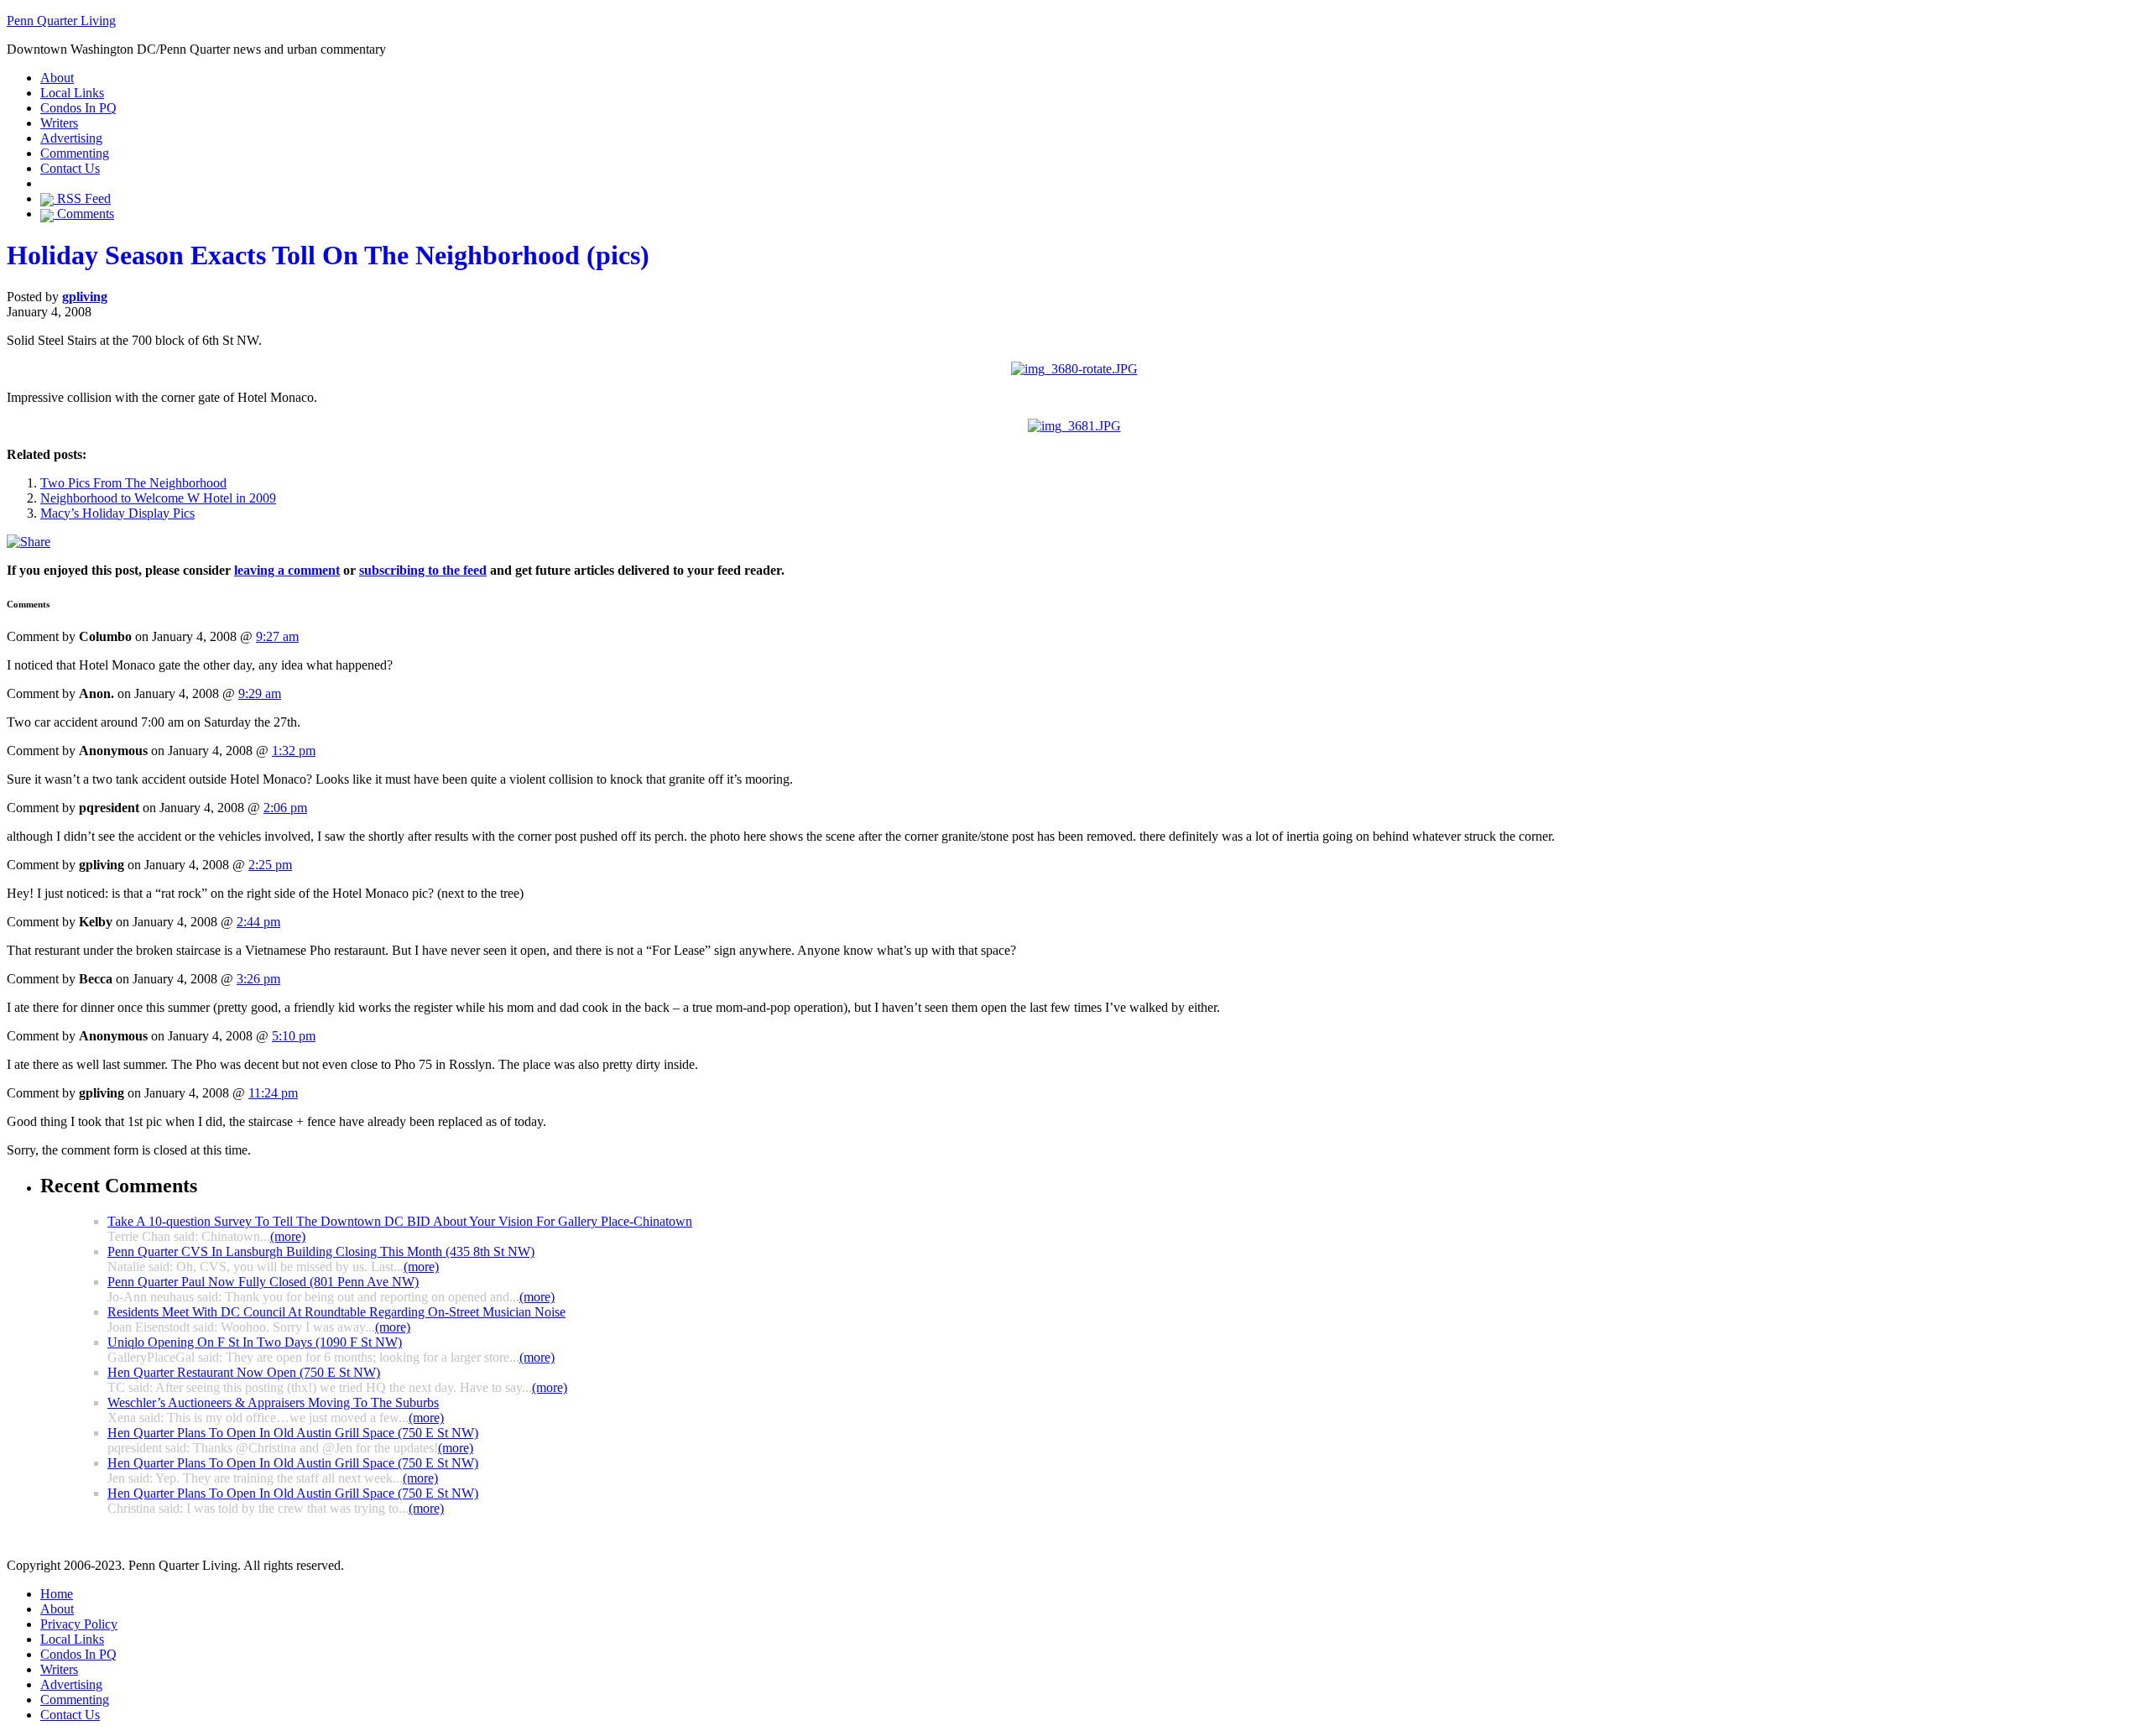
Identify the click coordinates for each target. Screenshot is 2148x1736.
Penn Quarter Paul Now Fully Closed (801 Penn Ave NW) (263, 1282)
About (57, 78)
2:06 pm (285, 808)
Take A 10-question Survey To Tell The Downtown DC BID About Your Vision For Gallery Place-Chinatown (400, 1221)
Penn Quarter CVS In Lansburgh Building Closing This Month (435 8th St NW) (321, 1251)
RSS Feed (82, 198)
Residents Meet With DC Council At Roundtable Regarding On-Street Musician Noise (336, 1312)
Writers (59, 123)
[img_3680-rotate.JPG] (1074, 369)
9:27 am (277, 636)
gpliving (85, 297)
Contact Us (70, 168)
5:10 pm (294, 1036)
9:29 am (260, 693)
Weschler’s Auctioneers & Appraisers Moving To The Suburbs (273, 1402)
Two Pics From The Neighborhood (133, 483)
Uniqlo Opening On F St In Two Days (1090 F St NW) (255, 1342)
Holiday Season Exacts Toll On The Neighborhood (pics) (328, 255)
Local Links (72, 93)
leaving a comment (287, 570)
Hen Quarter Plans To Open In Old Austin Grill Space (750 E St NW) (293, 1433)
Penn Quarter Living (61, 21)
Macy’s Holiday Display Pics (117, 513)
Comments (84, 214)
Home (57, 1594)
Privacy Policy (79, 1624)
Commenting (75, 153)
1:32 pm (294, 751)
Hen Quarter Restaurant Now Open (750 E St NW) (244, 1372)
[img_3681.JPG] (1074, 426)
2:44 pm (258, 922)
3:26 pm (258, 979)
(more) (288, 1236)
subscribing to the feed (423, 570)
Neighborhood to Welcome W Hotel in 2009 (158, 498)
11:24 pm (273, 1093)
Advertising (71, 138)
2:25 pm (270, 865)
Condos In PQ (78, 108)
